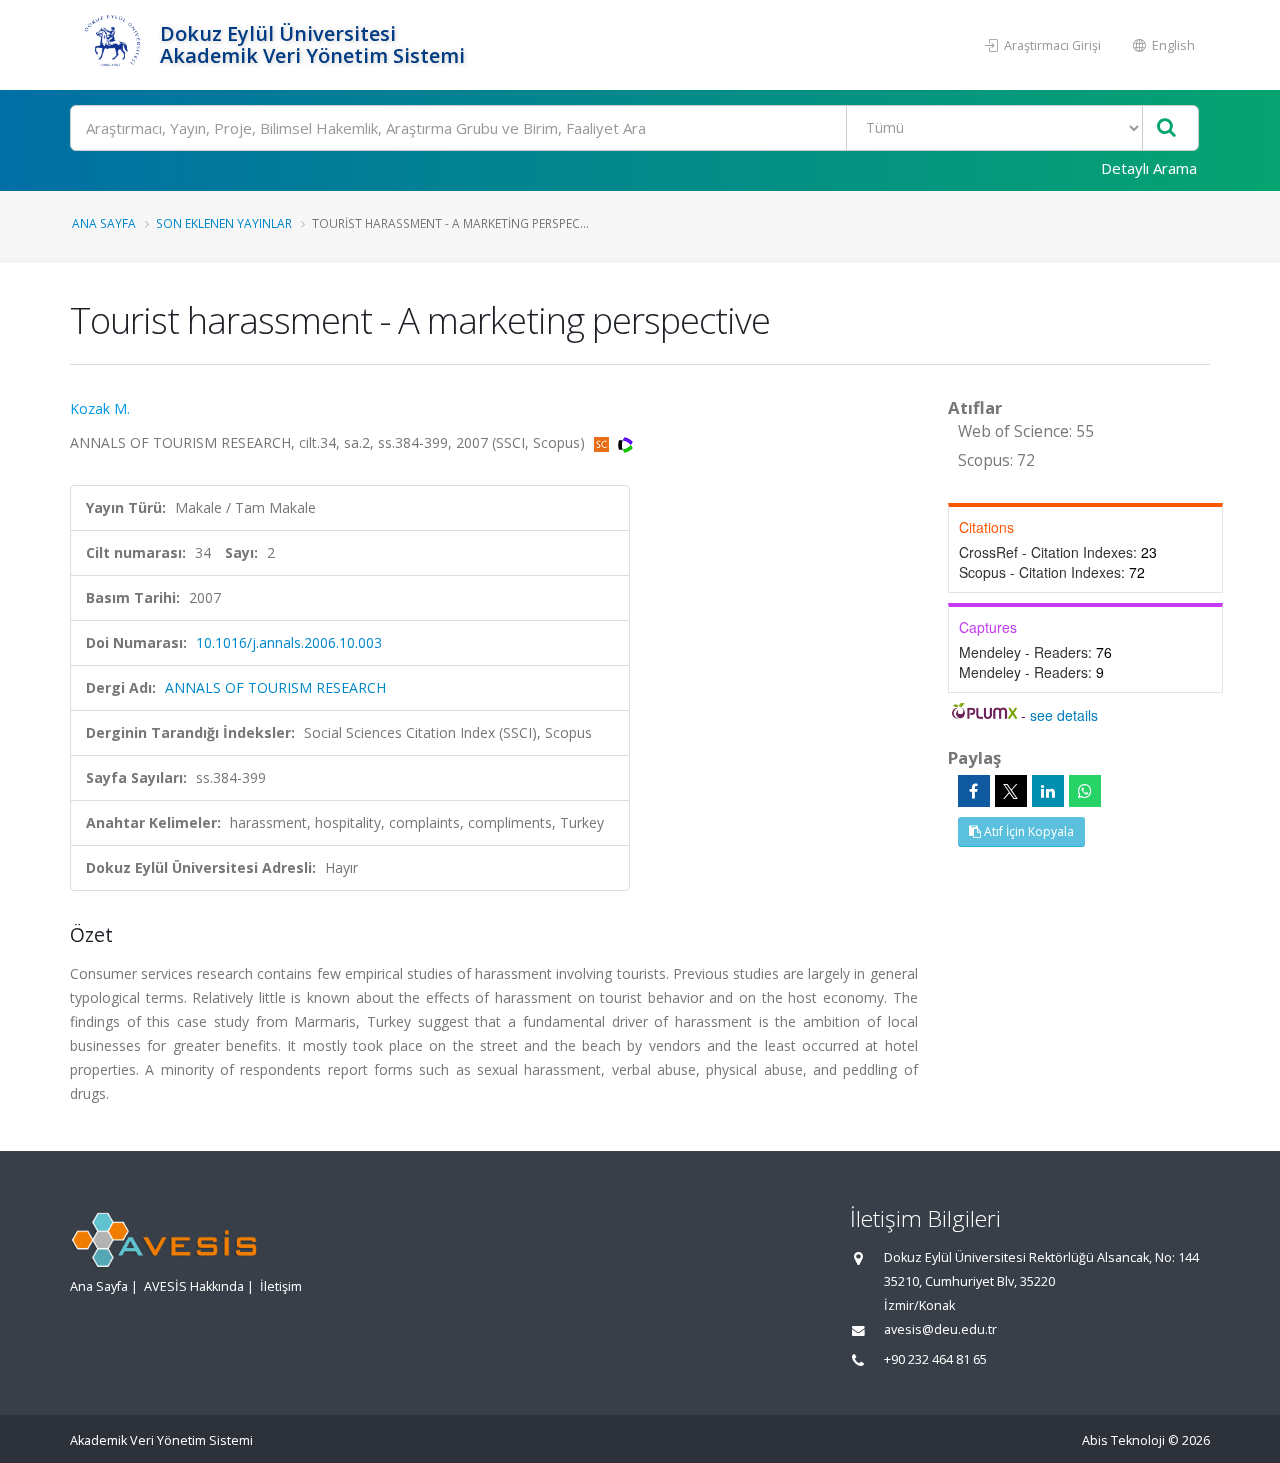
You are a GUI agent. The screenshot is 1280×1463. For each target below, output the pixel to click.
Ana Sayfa (104, 223)
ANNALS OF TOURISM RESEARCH (275, 687)
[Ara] (1166, 128)
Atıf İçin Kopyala (1027, 831)
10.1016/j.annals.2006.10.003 (289, 642)
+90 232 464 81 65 (935, 1359)
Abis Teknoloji (1123, 1440)
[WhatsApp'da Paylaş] (1085, 791)
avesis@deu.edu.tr (940, 1329)
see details (1064, 715)
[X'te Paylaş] (1011, 791)
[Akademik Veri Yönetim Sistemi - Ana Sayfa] (112, 45)
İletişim (281, 1286)
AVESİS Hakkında (194, 1286)
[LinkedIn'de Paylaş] (1048, 791)
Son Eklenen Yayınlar (224, 223)
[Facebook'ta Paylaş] (974, 791)
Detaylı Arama (1149, 168)
